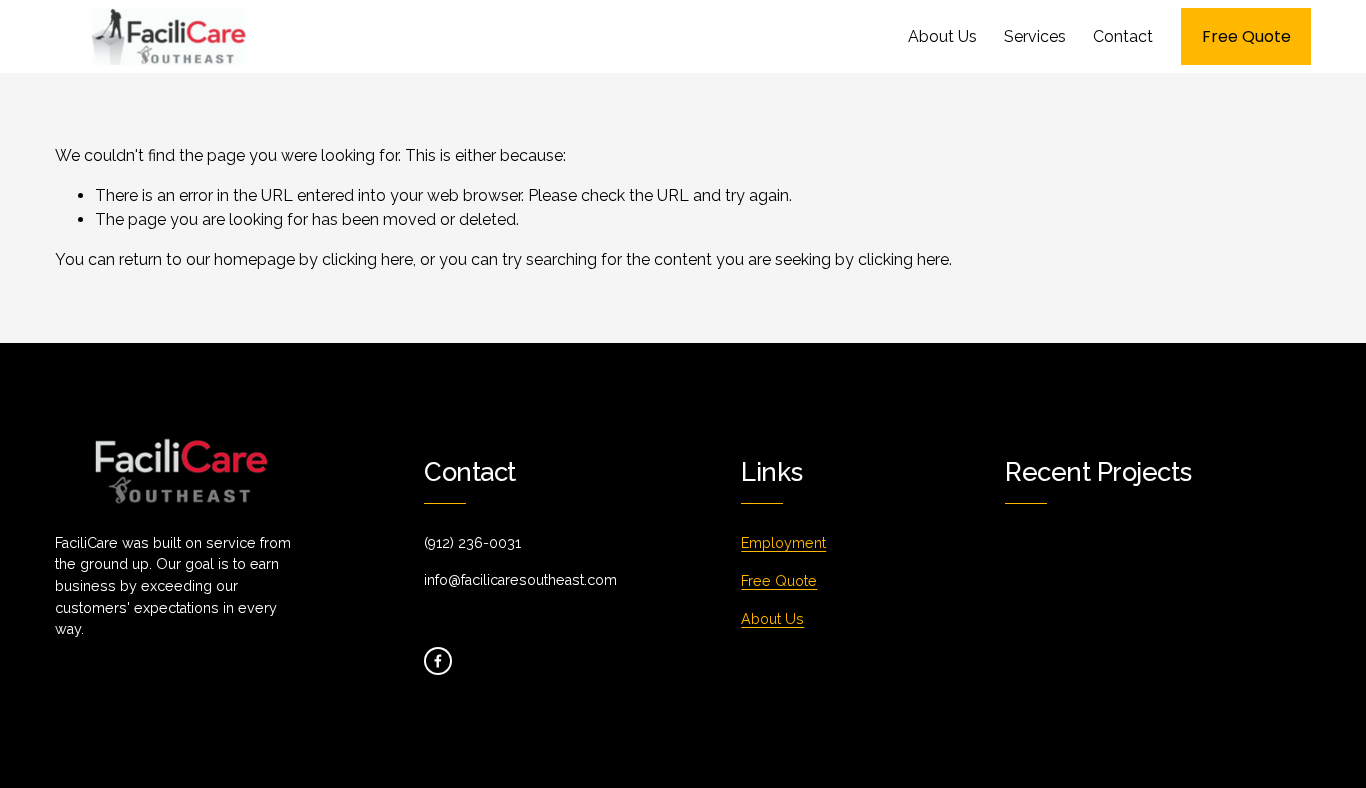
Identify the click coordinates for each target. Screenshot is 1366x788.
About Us (942, 36)
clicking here (367, 259)
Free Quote (1246, 36)
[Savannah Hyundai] (1173, 587)
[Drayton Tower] (1106, 580)
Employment (783, 543)
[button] (1172, 541)
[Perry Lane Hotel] (1038, 587)
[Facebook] (438, 661)
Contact (1123, 36)
